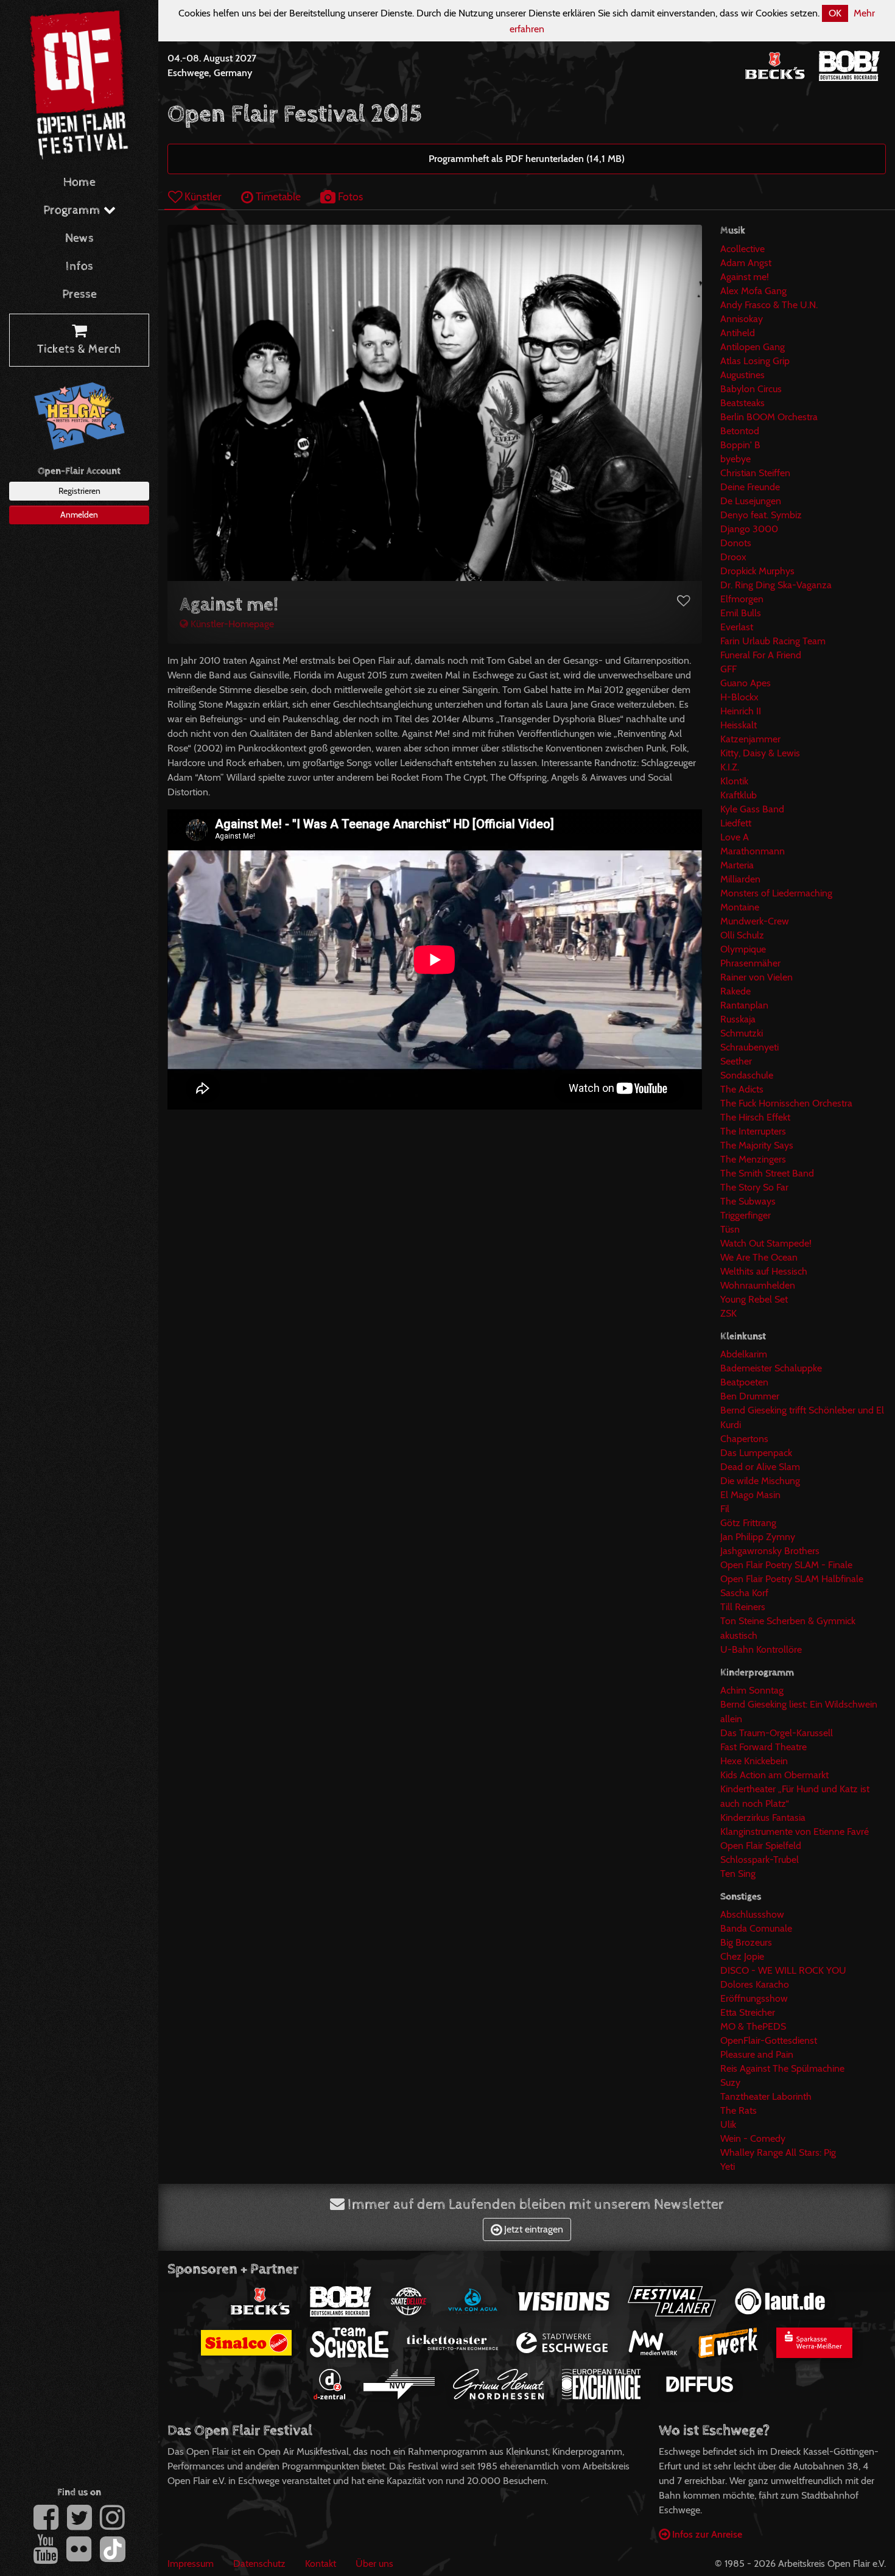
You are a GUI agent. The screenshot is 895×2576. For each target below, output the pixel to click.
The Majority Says (757, 1145)
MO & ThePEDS (753, 2026)
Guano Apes (746, 683)
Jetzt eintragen (532, 2229)
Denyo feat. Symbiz (761, 515)
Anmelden (79, 515)
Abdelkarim (744, 1354)
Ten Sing (738, 1874)
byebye (735, 459)
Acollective (742, 249)
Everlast (737, 627)
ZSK (728, 1313)
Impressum (191, 2564)
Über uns (374, 2564)
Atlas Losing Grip (755, 361)
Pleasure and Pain (757, 2054)
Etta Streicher (748, 2012)
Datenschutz (259, 2564)
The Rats (739, 2110)
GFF (728, 669)
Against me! (745, 277)
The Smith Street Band (767, 1173)
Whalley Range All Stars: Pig (778, 2152)
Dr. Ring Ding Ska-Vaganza (776, 585)
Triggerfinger (746, 1215)
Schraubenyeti (749, 1047)
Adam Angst (746, 263)
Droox (733, 557)
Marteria (737, 865)
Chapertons (744, 1439)
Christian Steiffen (755, 473)
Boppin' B (740, 445)
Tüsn (730, 1229)
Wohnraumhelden (758, 1285)
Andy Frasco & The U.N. (769, 305)
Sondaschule (747, 1075)
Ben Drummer (750, 1396)
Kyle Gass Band (752, 809)
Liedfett (736, 823)
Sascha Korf (744, 1593)
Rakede (735, 991)
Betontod (740, 431)
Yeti (728, 2166)
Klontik (734, 781)
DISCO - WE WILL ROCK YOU (783, 1970)
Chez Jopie (742, 1956)
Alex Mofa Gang (753, 291)
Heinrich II (741, 711)
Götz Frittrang (748, 1523)
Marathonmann (753, 851)
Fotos (349, 196)
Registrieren (79, 491)
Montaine (740, 907)
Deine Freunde (750, 487)
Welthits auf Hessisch (764, 1271)
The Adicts (742, 1089)
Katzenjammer (750, 739)
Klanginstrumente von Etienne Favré (795, 1832)
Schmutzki (742, 1033)
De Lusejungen (751, 501)
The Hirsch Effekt (755, 1117)
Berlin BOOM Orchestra (769, 417)
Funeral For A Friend (761, 655)
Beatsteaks (742, 403)
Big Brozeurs (746, 1942)
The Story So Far (754, 1187)
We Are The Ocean (759, 1257)
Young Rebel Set (754, 1299)
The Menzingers (753, 1159)
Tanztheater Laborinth (766, 2096)
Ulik (728, 2124)
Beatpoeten (744, 1382)
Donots (736, 543)
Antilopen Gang (753, 347)
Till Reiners (743, 1607)
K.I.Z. (730, 767)
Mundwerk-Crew (755, 921)
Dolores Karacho (755, 1984)
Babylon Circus (751, 389)
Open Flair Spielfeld (761, 1846)
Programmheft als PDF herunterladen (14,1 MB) (527, 159)
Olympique (743, 949)
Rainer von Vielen (756, 977)
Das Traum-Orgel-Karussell (777, 1733)
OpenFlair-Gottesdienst (769, 2040)
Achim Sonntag (752, 1690)
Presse (79, 294)
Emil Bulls (741, 613)
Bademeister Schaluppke (771, 1368)
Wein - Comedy (753, 2138)
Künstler (202, 196)
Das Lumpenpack (756, 1453)
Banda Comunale (756, 1928)
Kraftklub (739, 795)
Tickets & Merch (79, 349)
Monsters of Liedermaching (776, 893)
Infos (79, 266)
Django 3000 (749, 529)
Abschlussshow (752, 1914)
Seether (736, 1061)
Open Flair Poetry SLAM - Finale (786, 1565)
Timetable (277, 196)
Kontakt (321, 2564)
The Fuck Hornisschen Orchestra (786, 1103)
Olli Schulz (742, 935)
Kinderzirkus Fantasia (763, 1818)
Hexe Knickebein (754, 1761)
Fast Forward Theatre (763, 1747)
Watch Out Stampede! (766, 1243)
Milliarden (740, 879)
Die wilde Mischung (760, 1481)
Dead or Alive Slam (760, 1467)
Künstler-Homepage (231, 624)
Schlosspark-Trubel (760, 1860)
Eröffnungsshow (754, 1998)
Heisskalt (739, 725)
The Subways (748, 1201)
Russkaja (738, 1019)
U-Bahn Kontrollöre (761, 1649)
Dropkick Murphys (757, 571)
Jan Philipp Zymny (758, 1537)
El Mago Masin (750, 1495)
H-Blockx (739, 697)
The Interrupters (753, 1131)
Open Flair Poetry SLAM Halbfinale (792, 1579)
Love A (735, 837)
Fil (725, 1509)
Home (79, 182)
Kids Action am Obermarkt (774, 1775)
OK (835, 13)
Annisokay (742, 319)
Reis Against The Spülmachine (782, 2068)
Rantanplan (744, 1005)
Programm (73, 210)
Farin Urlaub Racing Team (773, 641)
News (79, 238)
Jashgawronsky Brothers (770, 1551)
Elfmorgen (742, 599)
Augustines (742, 375)
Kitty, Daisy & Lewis (760, 753)
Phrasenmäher (750, 963)
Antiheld (738, 333)
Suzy (730, 2082)
